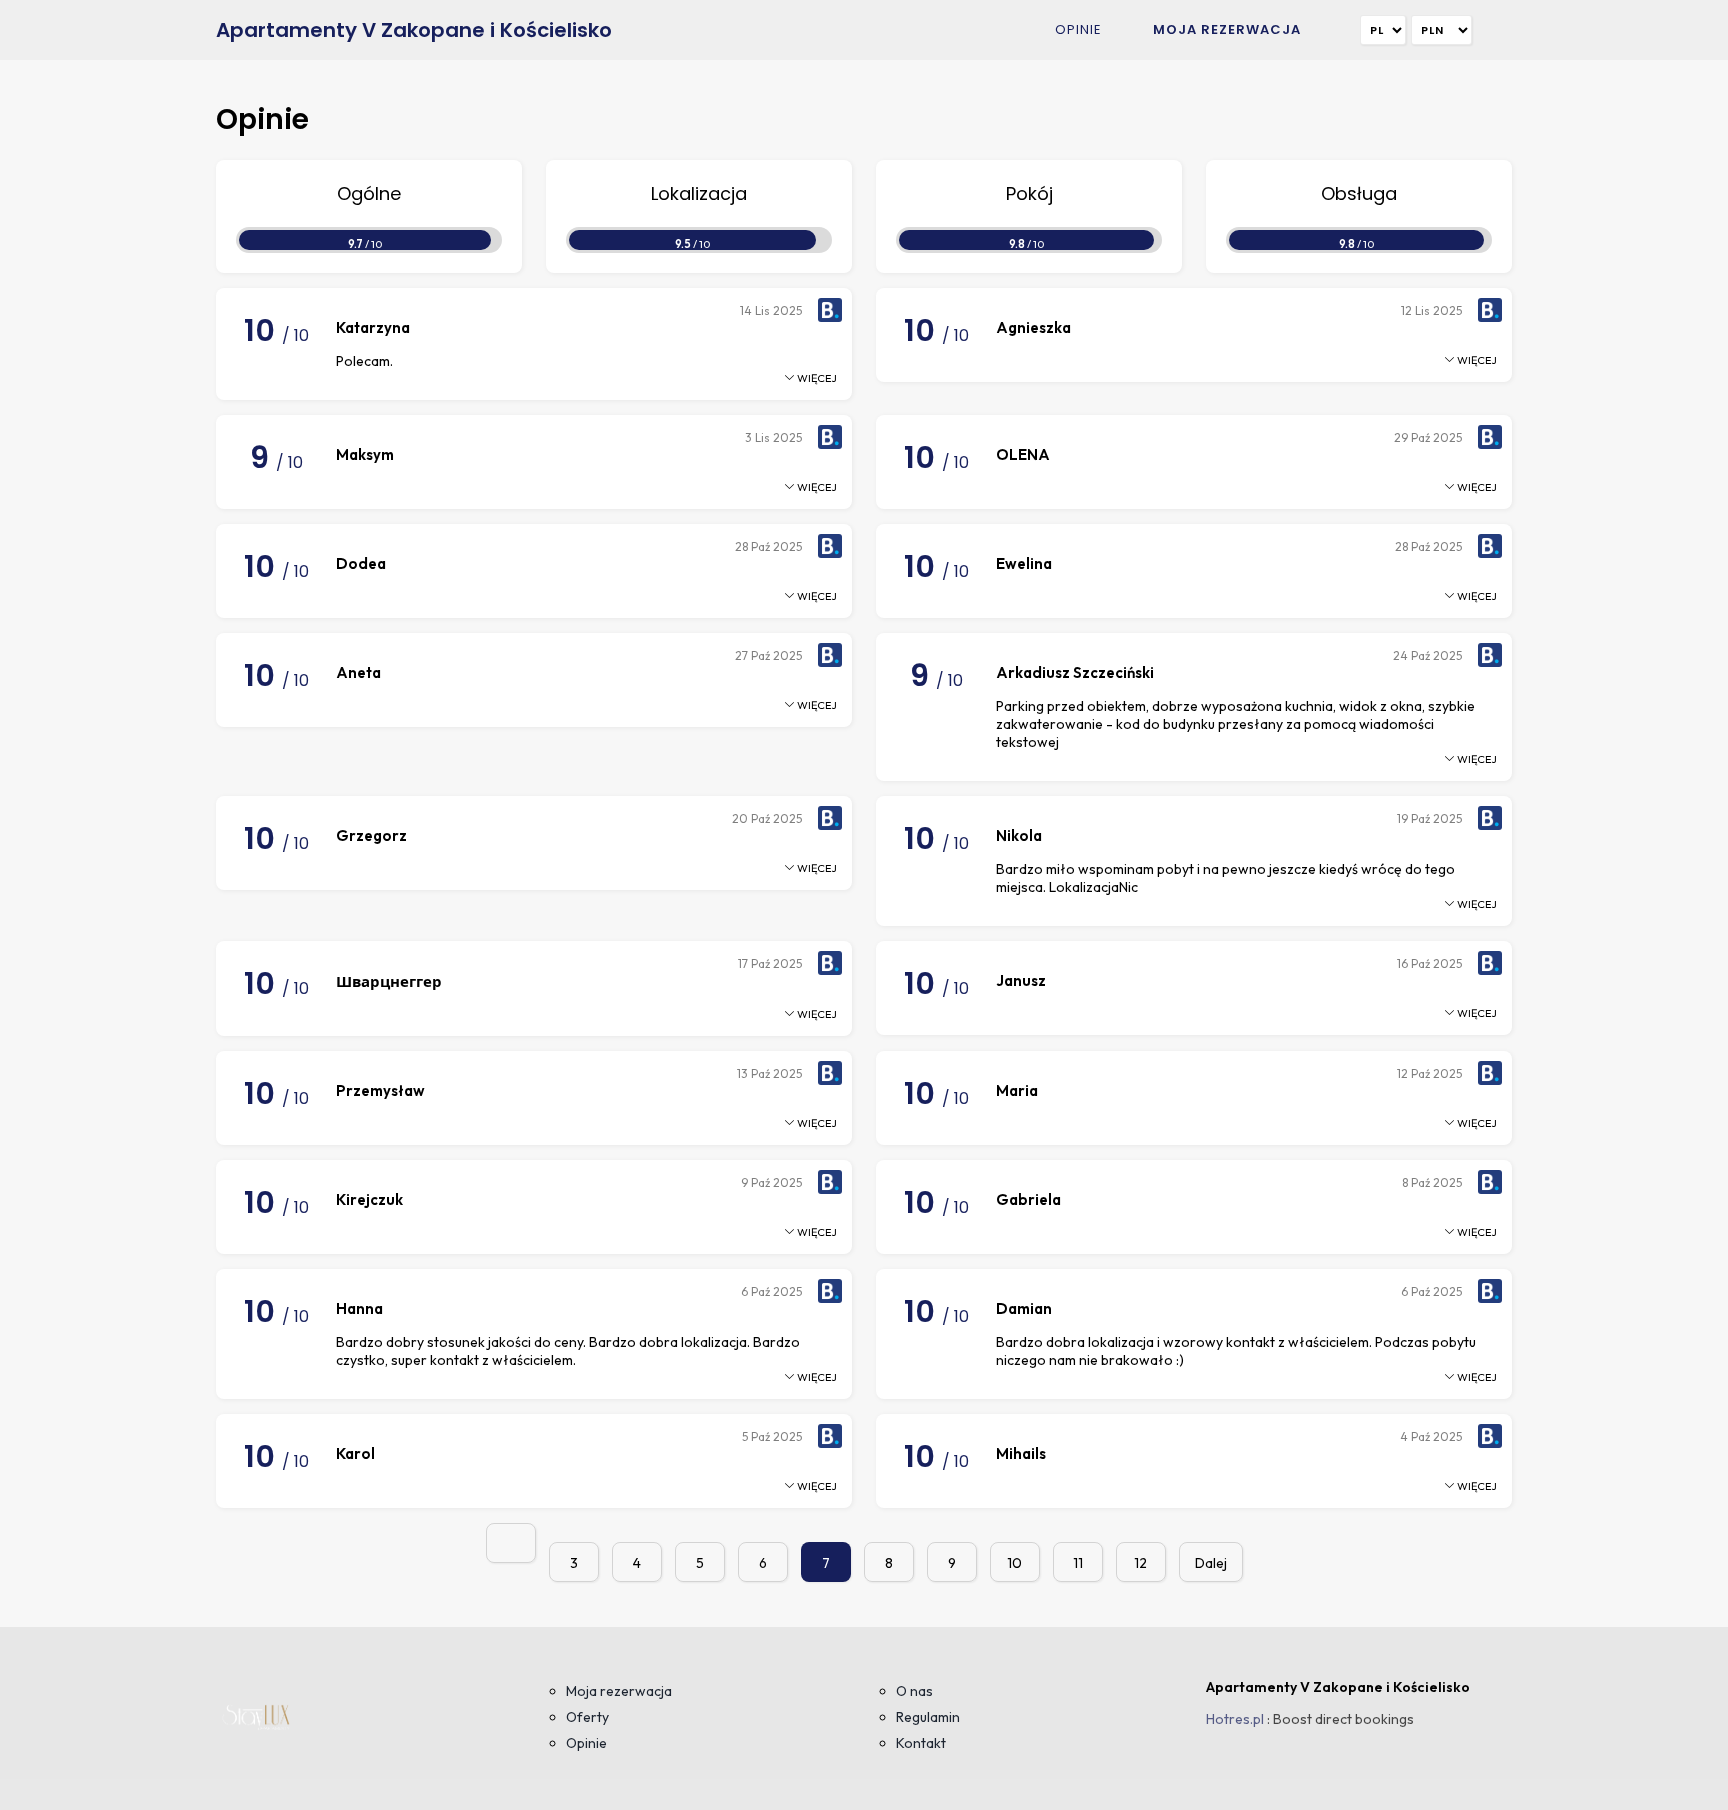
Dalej (1211, 1563)
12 (1140, 1563)
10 (1014, 1563)
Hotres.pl (1235, 1719)
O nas (914, 1691)
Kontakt (921, 1743)
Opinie (1078, 29)
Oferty (587, 1717)
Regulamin (928, 1717)
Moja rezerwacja (1227, 29)
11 (1078, 1563)
